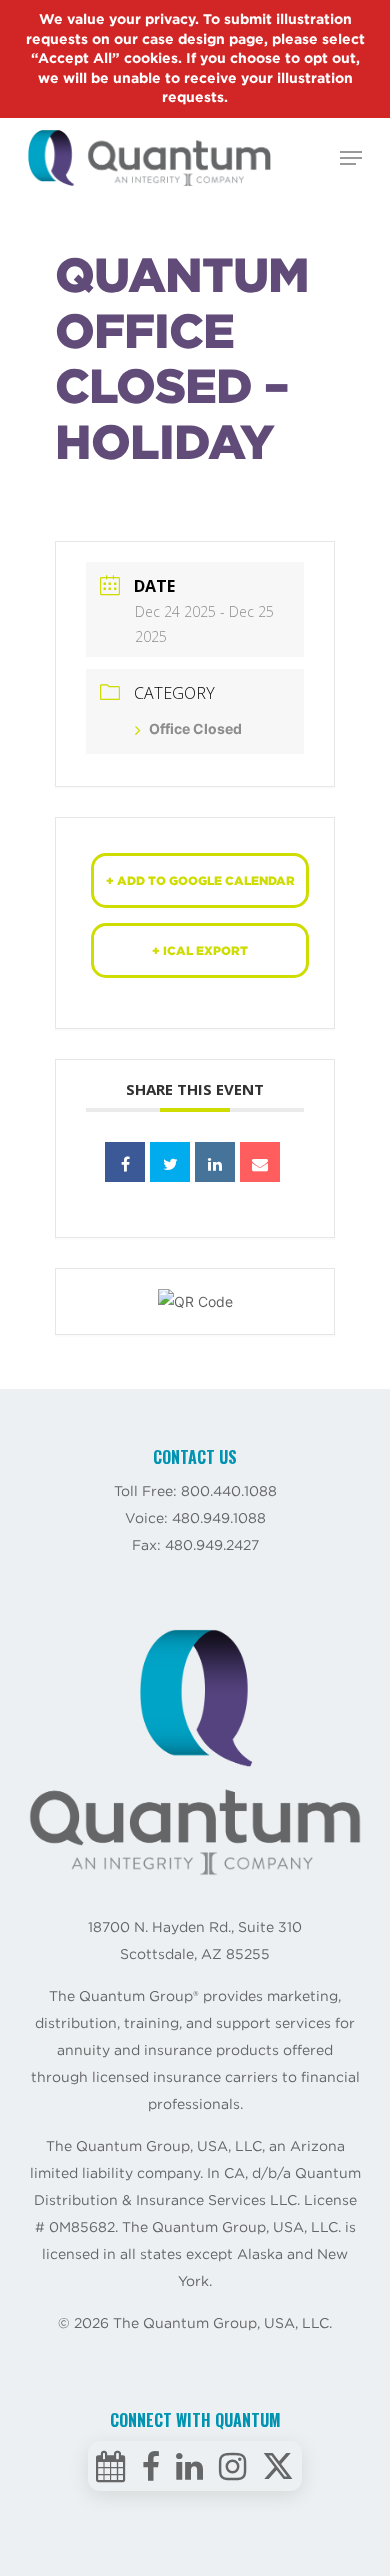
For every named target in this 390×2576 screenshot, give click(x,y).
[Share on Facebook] (125, 1162)
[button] (351, 158)
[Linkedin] (215, 1162)
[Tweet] (170, 1162)
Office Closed (195, 728)
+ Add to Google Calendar (200, 880)
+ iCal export (200, 950)
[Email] (260, 1162)
